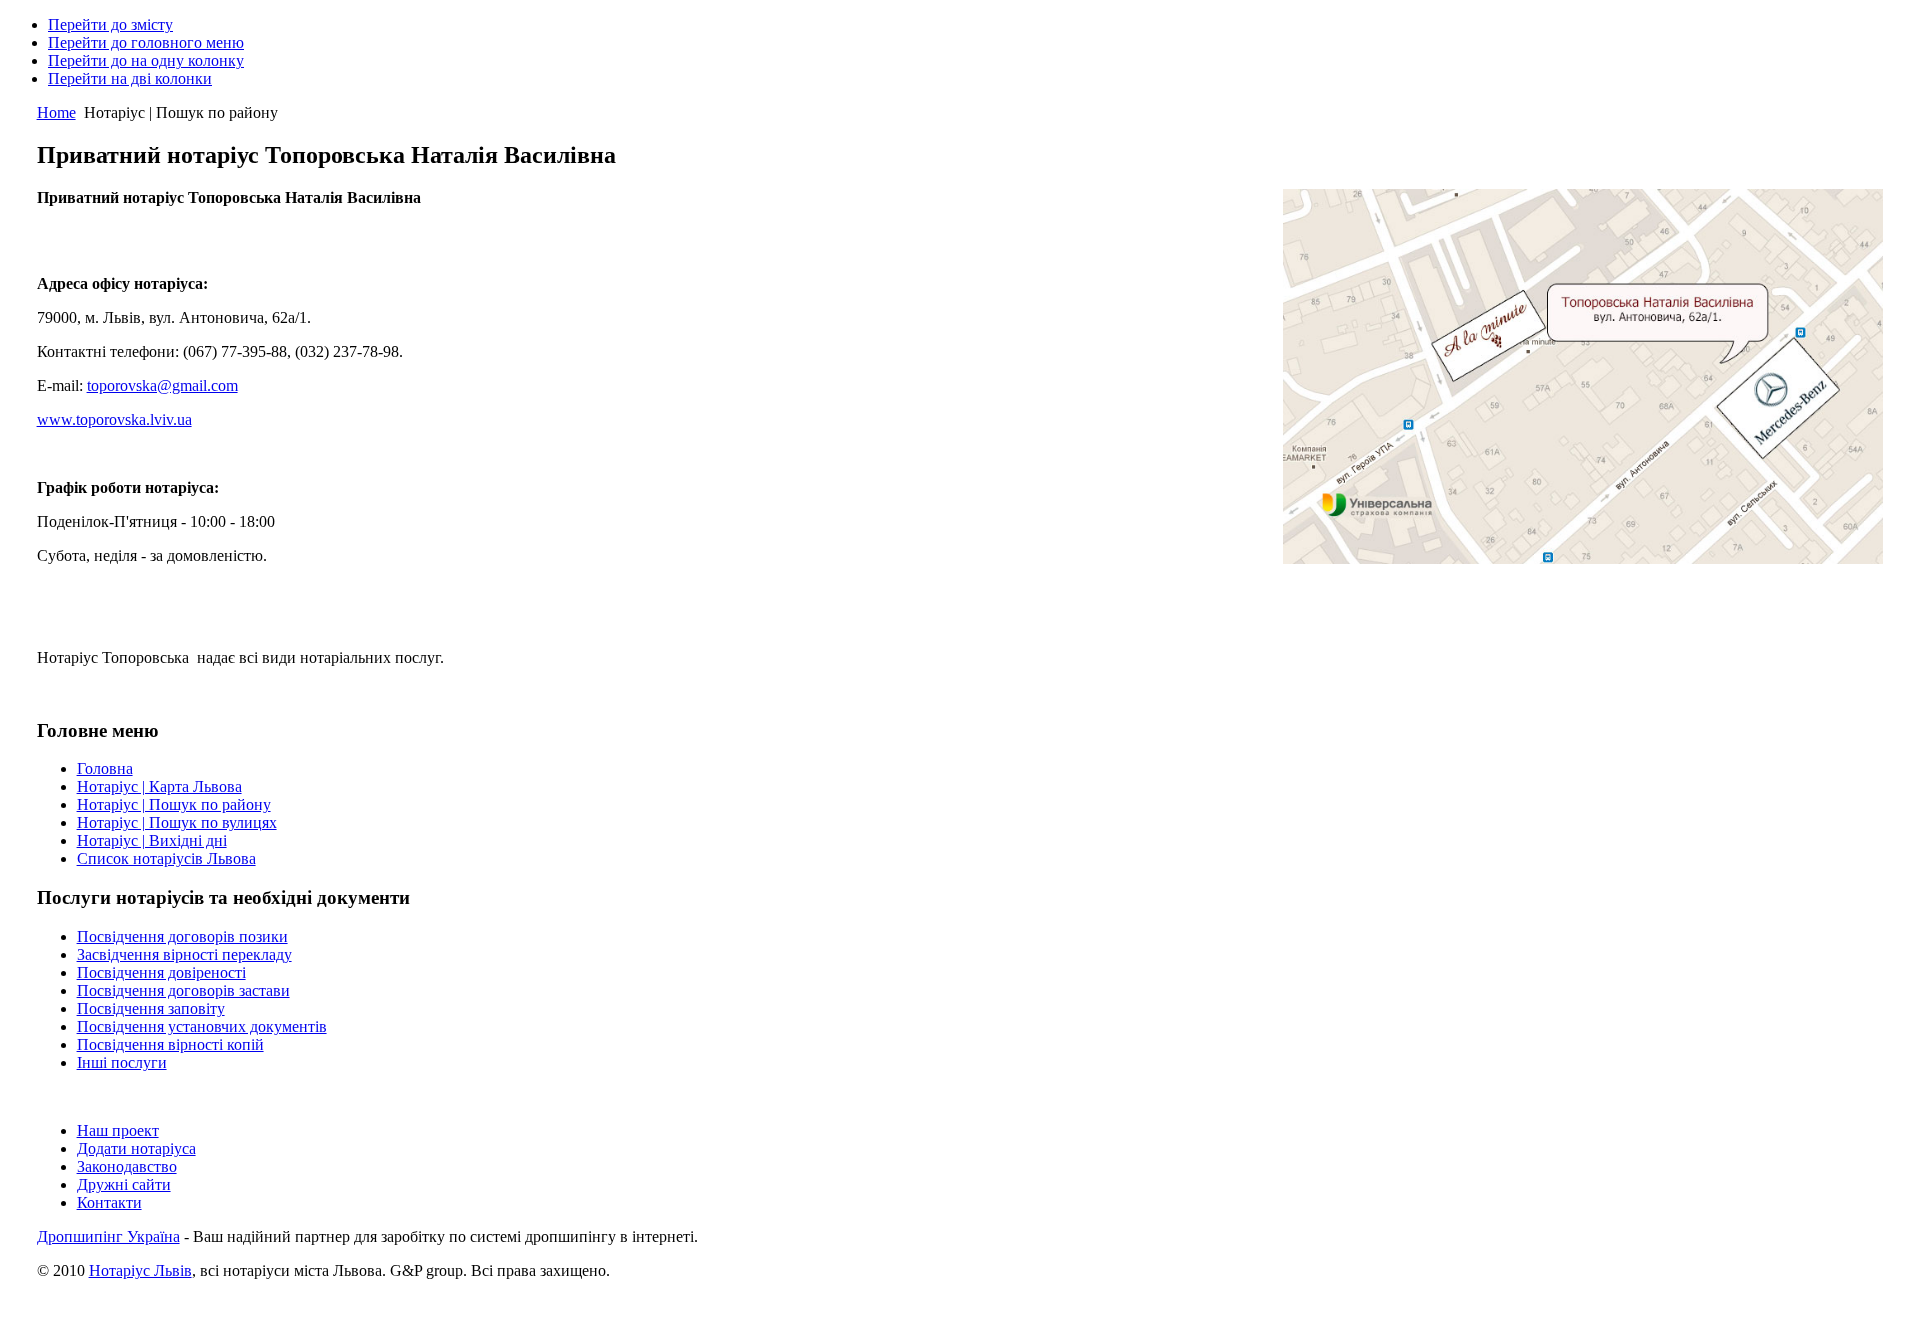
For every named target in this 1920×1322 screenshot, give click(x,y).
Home (56, 112)
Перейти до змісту (110, 24)
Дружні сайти (124, 1184)
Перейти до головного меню (146, 42)
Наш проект (118, 1130)
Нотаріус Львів (140, 1270)
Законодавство (127, 1166)
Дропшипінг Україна (108, 1236)
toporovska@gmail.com (162, 385)
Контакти (109, 1202)
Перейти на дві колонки (130, 78)
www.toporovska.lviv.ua (114, 419)
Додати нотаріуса (136, 1148)
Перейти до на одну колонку (146, 60)
